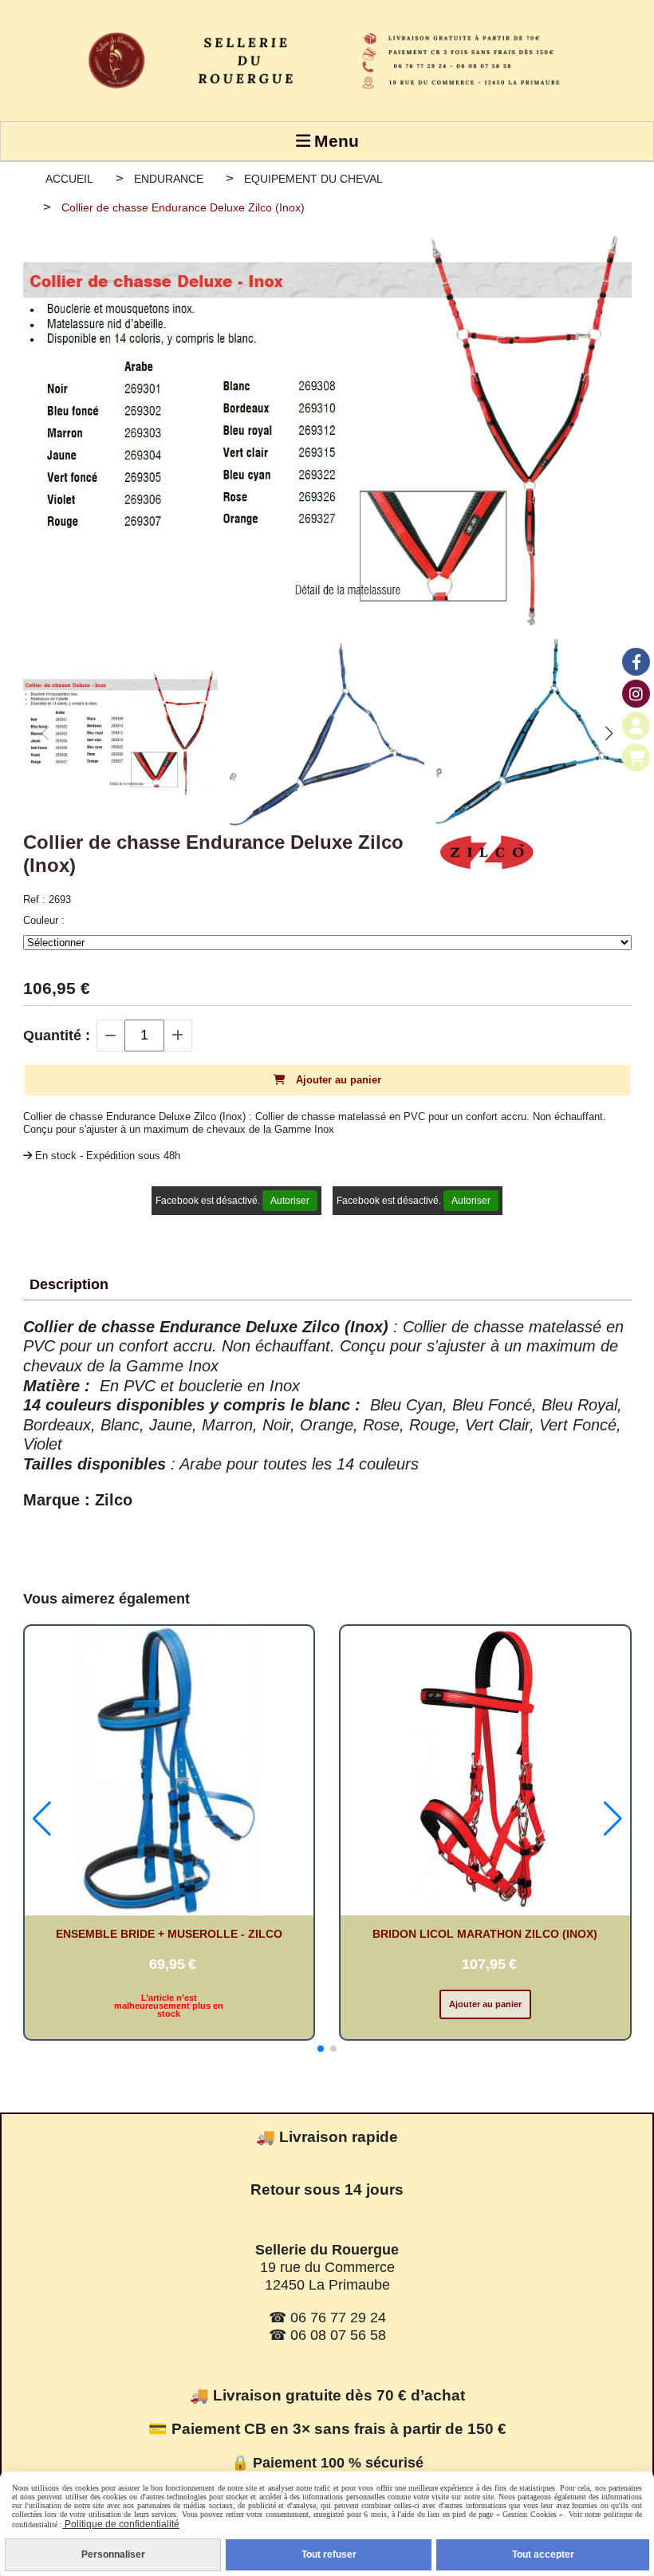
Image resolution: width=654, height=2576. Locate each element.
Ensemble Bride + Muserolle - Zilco (169, 1934)
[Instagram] (636, 694)
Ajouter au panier (485, 2004)
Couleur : (44, 920)
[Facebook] (636, 662)
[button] (609, 733)
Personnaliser (113, 2554)
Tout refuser (329, 2554)
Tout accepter (543, 2554)
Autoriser (290, 1201)
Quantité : (57, 1036)
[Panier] (636, 757)
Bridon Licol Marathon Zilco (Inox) (485, 1934)
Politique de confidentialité (121, 2524)
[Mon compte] (636, 726)
